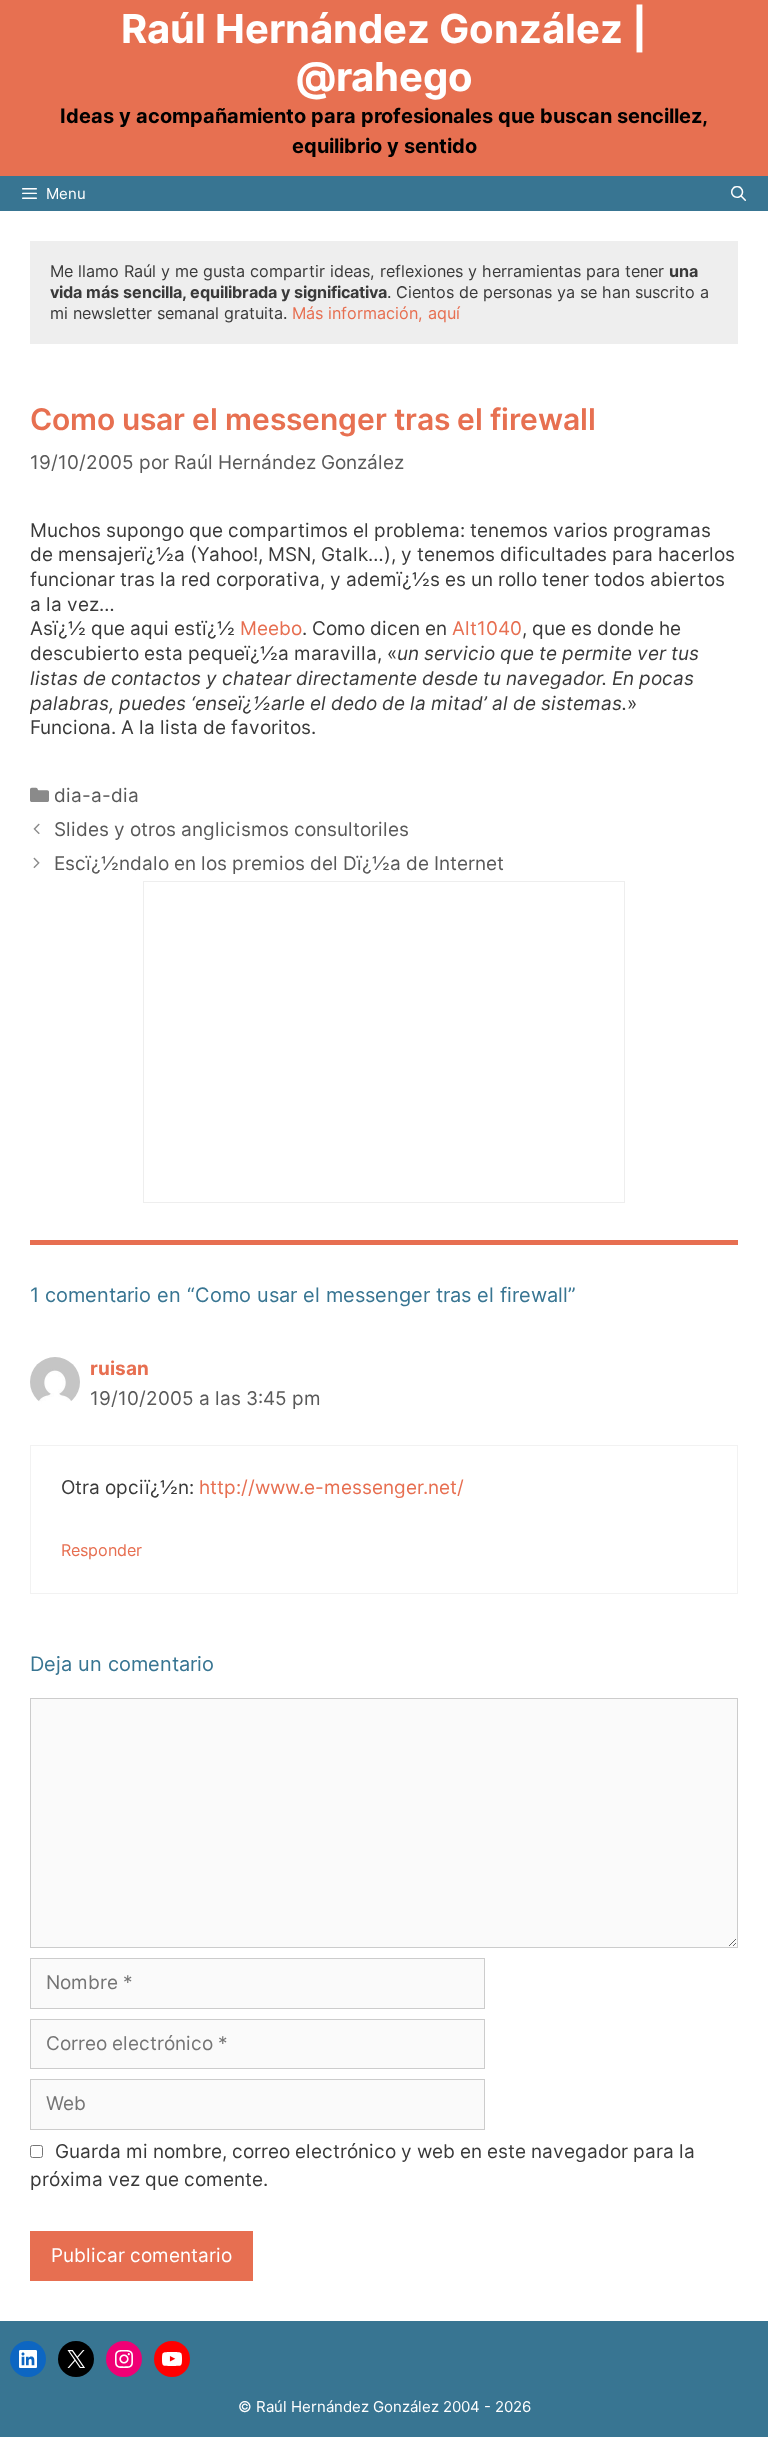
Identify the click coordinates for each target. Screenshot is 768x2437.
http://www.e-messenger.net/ (331, 1487)
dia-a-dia (96, 795)
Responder (101, 1550)
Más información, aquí (376, 313)
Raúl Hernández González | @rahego (384, 52)
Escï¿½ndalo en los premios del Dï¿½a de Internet (279, 863)
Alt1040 (487, 628)
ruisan (119, 1368)
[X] (76, 2359)
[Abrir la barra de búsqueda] (738, 193)
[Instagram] (124, 2359)
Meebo (271, 628)
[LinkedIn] (28, 2359)
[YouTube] (172, 2359)
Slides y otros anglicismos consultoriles (231, 829)
